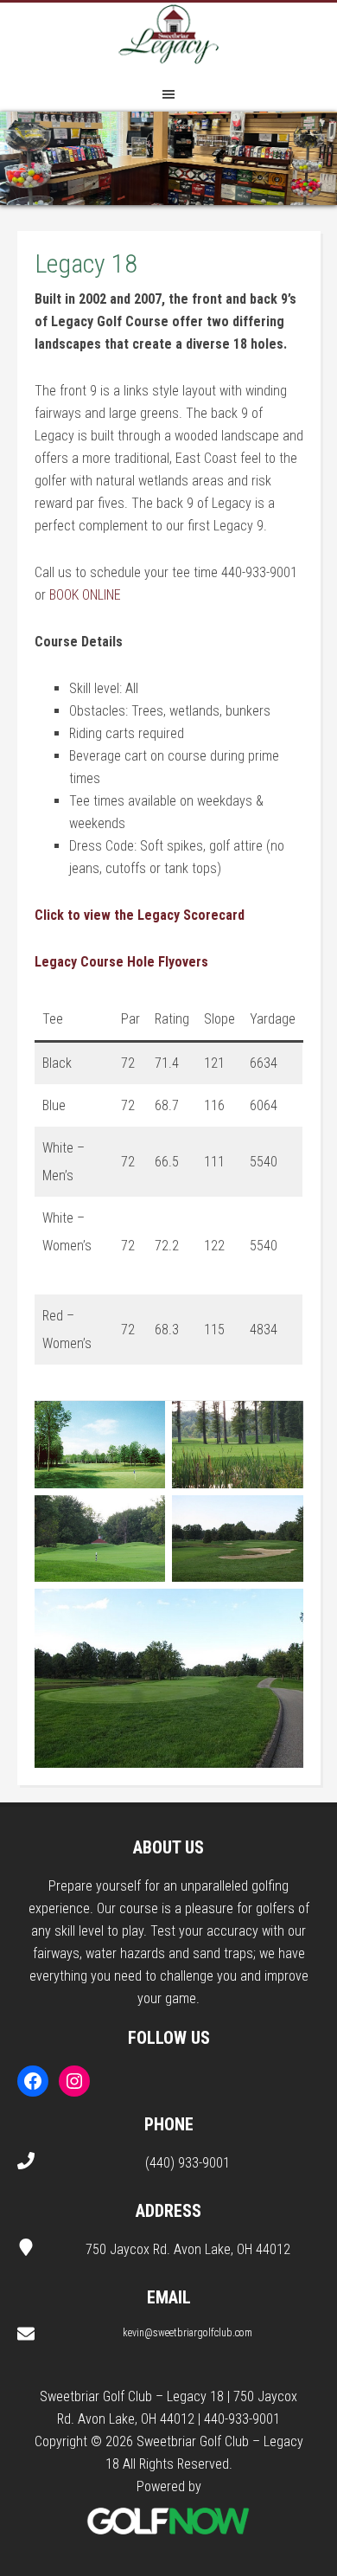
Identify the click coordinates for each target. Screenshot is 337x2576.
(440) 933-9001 (188, 2163)
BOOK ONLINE (85, 595)
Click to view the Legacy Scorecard (140, 915)
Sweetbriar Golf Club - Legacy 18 (168, 37)
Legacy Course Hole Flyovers (121, 962)
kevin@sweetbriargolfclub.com (188, 2333)
